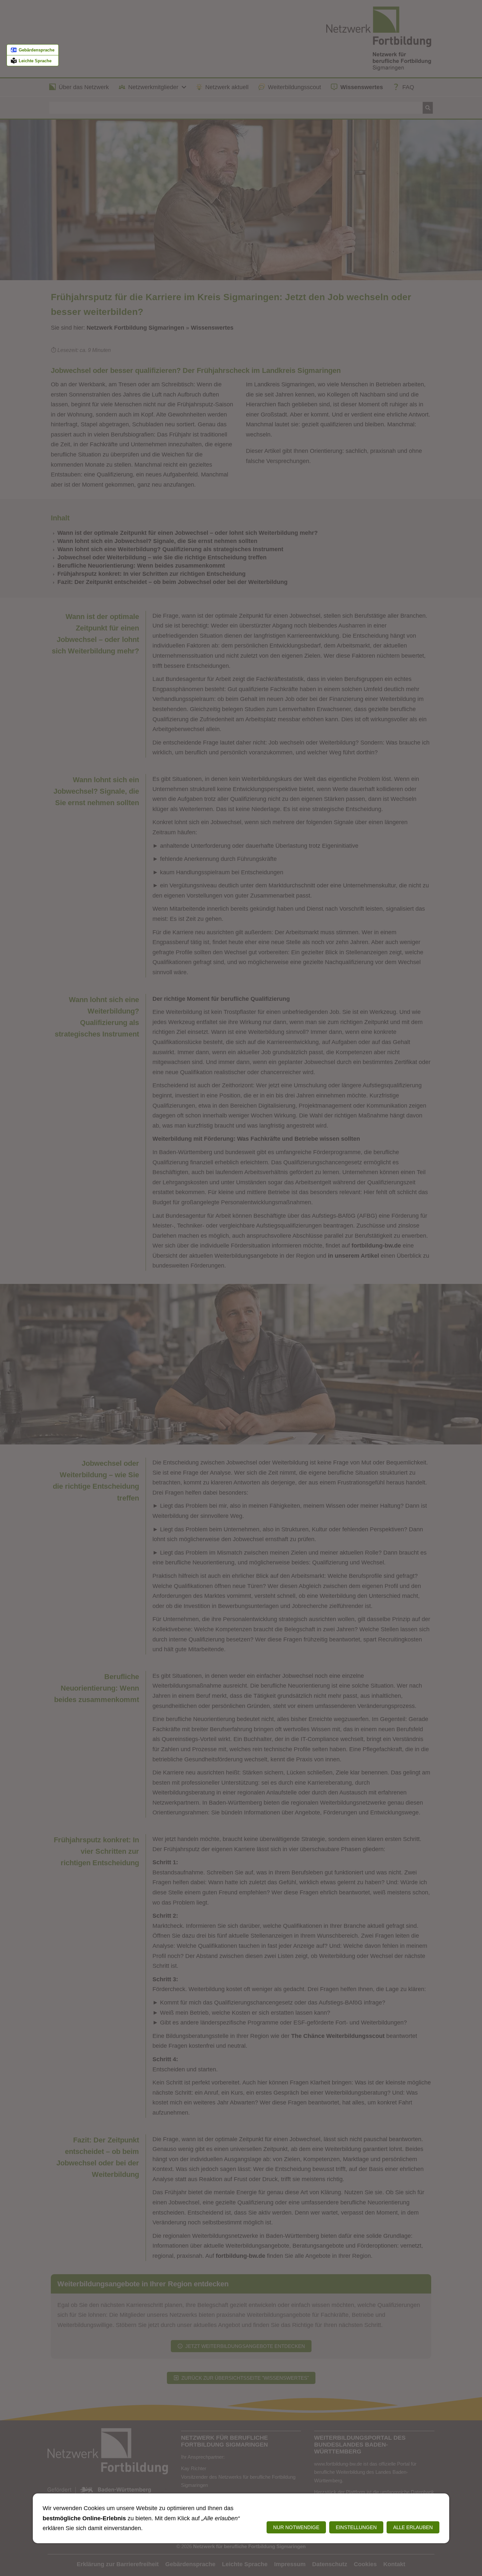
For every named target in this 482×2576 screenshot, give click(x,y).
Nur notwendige (296, 2527)
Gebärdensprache (37, 50)
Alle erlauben (413, 2527)
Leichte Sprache (35, 61)
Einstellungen (356, 2527)
